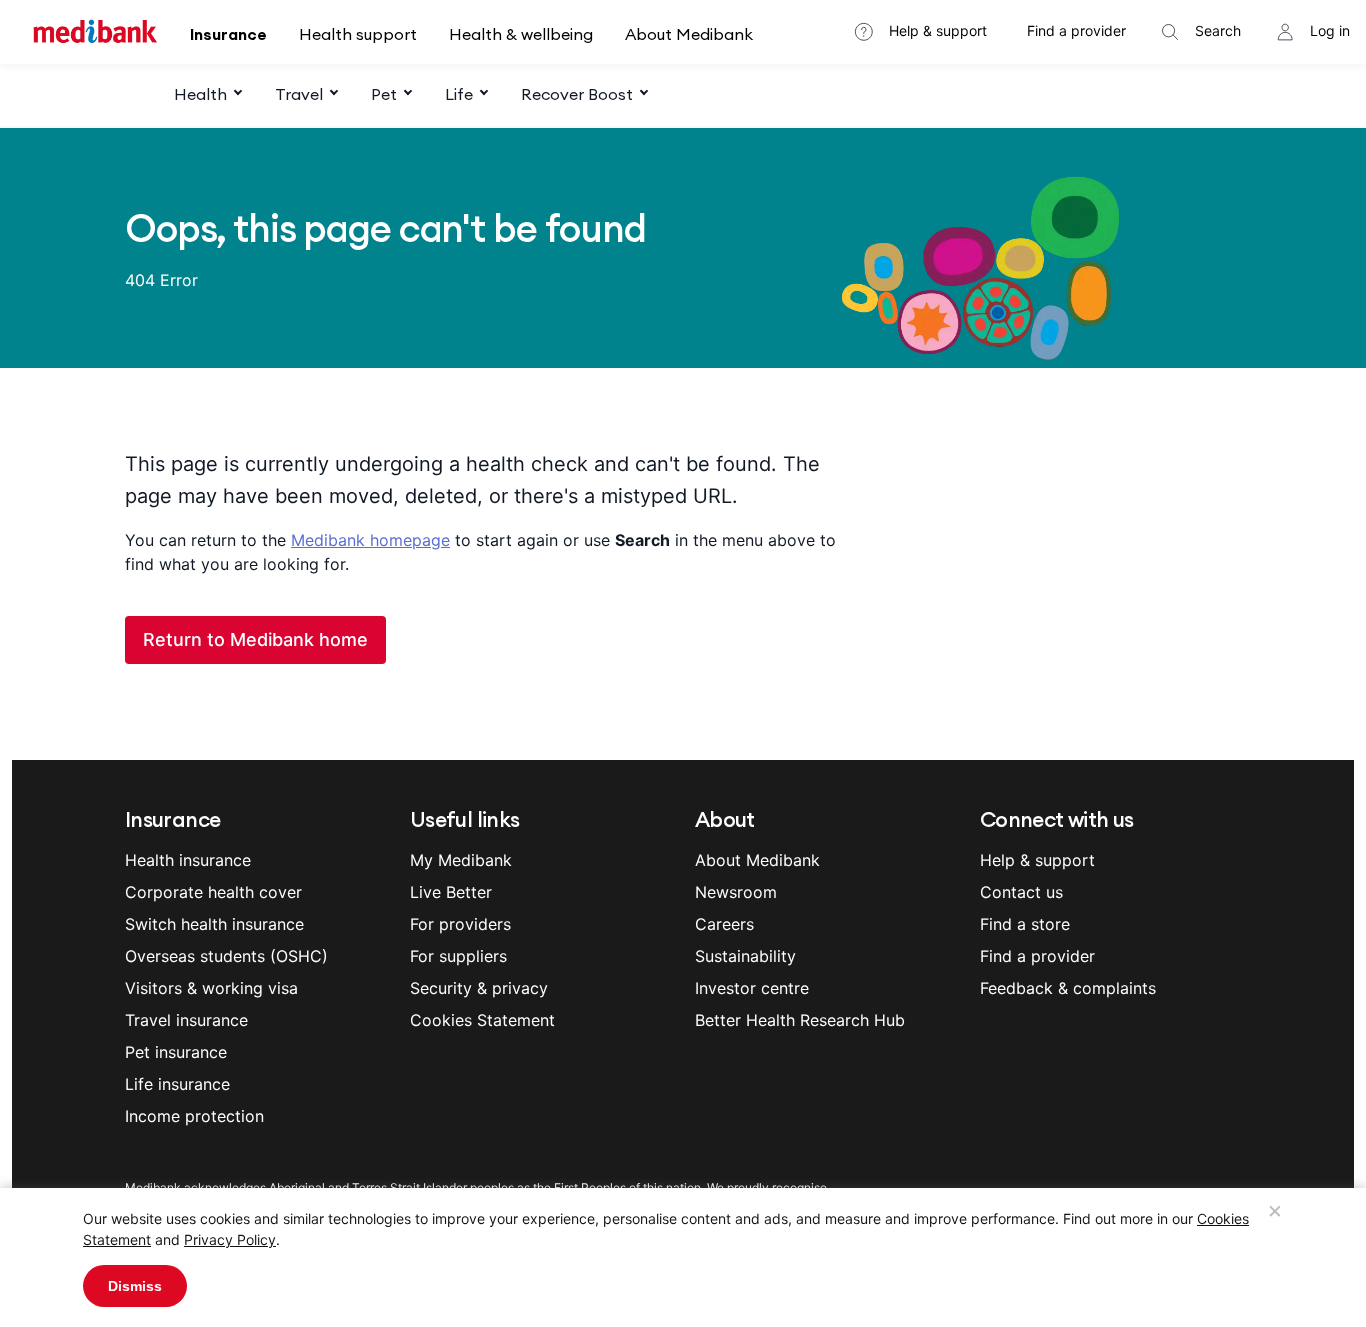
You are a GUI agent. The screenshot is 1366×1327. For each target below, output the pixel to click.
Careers (724, 924)
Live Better (451, 892)
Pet (384, 94)
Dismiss (135, 1286)
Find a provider (1076, 30)
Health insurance (188, 860)
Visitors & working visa (211, 988)
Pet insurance (176, 1052)
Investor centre (752, 988)
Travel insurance (186, 1020)
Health (200, 94)
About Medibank (689, 34)
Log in (1330, 30)
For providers (460, 924)
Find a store (1025, 924)
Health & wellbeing (521, 34)
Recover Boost (577, 94)
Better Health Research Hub (800, 1020)
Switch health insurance (214, 924)
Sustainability (745, 956)
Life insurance (177, 1084)
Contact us (1021, 892)
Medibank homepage (370, 540)
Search (1218, 30)
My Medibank (461, 860)
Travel (299, 94)
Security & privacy (479, 988)
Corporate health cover (213, 892)
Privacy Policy (230, 1239)
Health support (358, 34)
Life (459, 94)
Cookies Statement (482, 1020)
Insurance (228, 34)
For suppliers (458, 956)
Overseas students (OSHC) (226, 956)
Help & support (938, 30)
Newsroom (736, 892)
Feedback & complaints (1068, 988)
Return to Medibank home (255, 639)
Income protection (194, 1116)
